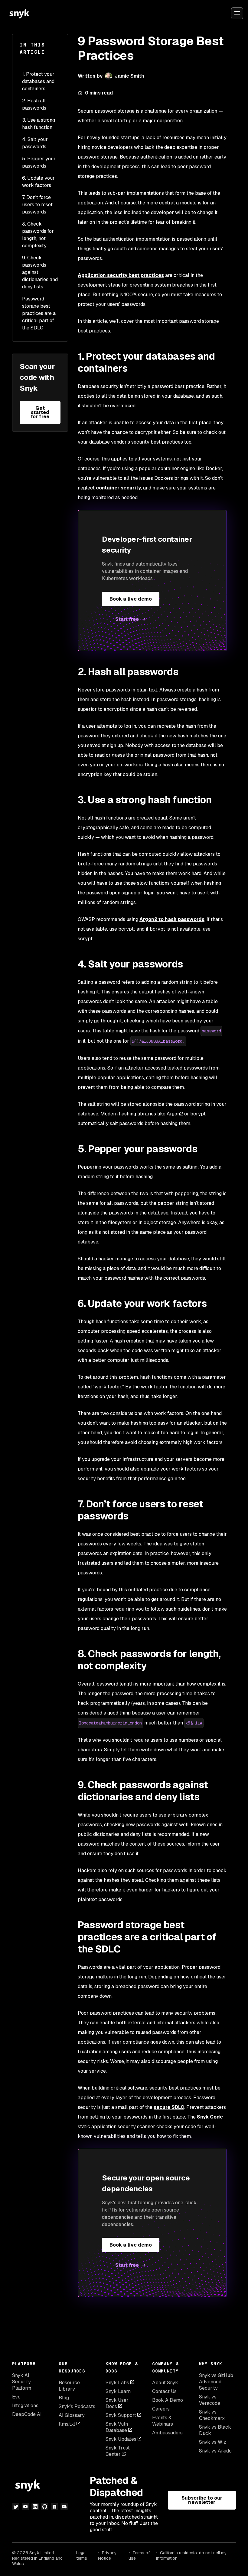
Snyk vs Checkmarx (212, 2415)
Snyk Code (210, 2117)
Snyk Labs (117, 2383)
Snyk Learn (118, 2391)
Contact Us (164, 2391)
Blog (64, 2398)
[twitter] (16, 2507)
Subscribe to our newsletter (202, 2500)
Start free (127, 619)
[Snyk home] (19, 13)
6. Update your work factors (38, 182)
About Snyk (165, 2383)
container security (118, 488)
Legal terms (82, 2555)
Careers (161, 2409)
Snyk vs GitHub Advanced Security (216, 2382)
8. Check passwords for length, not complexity (38, 235)
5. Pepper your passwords (39, 162)
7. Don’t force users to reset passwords (37, 205)
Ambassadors (167, 2433)
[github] (45, 2507)
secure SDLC (169, 2107)
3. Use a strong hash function (39, 124)
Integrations (25, 2406)
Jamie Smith (129, 76)
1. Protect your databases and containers (38, 81)
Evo (16, 2397)
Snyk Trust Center (118, 2451)
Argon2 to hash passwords (172, 919)
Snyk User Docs (117, 2403)
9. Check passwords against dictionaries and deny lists (40, 272)
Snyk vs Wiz (213, 2442)
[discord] (64, 2507)
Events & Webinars (163, 2421)
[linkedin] (35, 2507)
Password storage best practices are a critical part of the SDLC (39, 313)
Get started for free (40, 412)
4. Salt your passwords (35, 143)
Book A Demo (168, 2400)
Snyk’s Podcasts (77, 2406)
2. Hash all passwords (34, 104)
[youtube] (25, 2507)
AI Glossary (72, 2415)
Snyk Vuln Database (117, 2427)
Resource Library (69, 2386)
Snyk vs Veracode (210, 2400)
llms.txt (67, 2424)
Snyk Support (121, 2415)
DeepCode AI (27, 2414)
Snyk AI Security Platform (22, 2382)
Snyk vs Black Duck (215, 2430)
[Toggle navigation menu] (237, 13)
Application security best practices (121, 275)
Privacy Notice (107, 2555)
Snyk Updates (121, 2439)
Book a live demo (131, 599)
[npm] (54, 2507)
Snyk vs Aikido (215, 2451)
